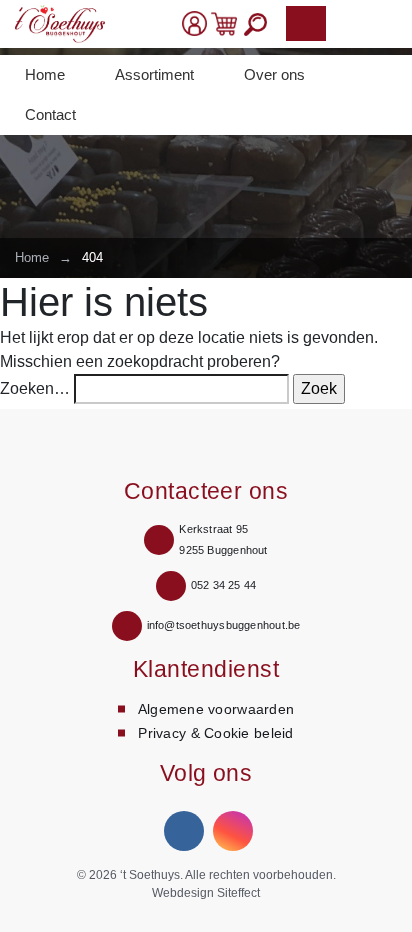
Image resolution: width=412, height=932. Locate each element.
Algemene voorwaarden (216, 709)
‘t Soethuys (150, 875)
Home (45, 74)
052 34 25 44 (224, 585)
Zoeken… (35, 388)
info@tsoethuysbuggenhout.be (224, 625)
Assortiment (154, 74)
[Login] (194, 24)
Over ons (274, 74)
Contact (50, 114)
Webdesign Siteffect (206, 893)
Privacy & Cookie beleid (215, 733)
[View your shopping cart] (224, 24)
